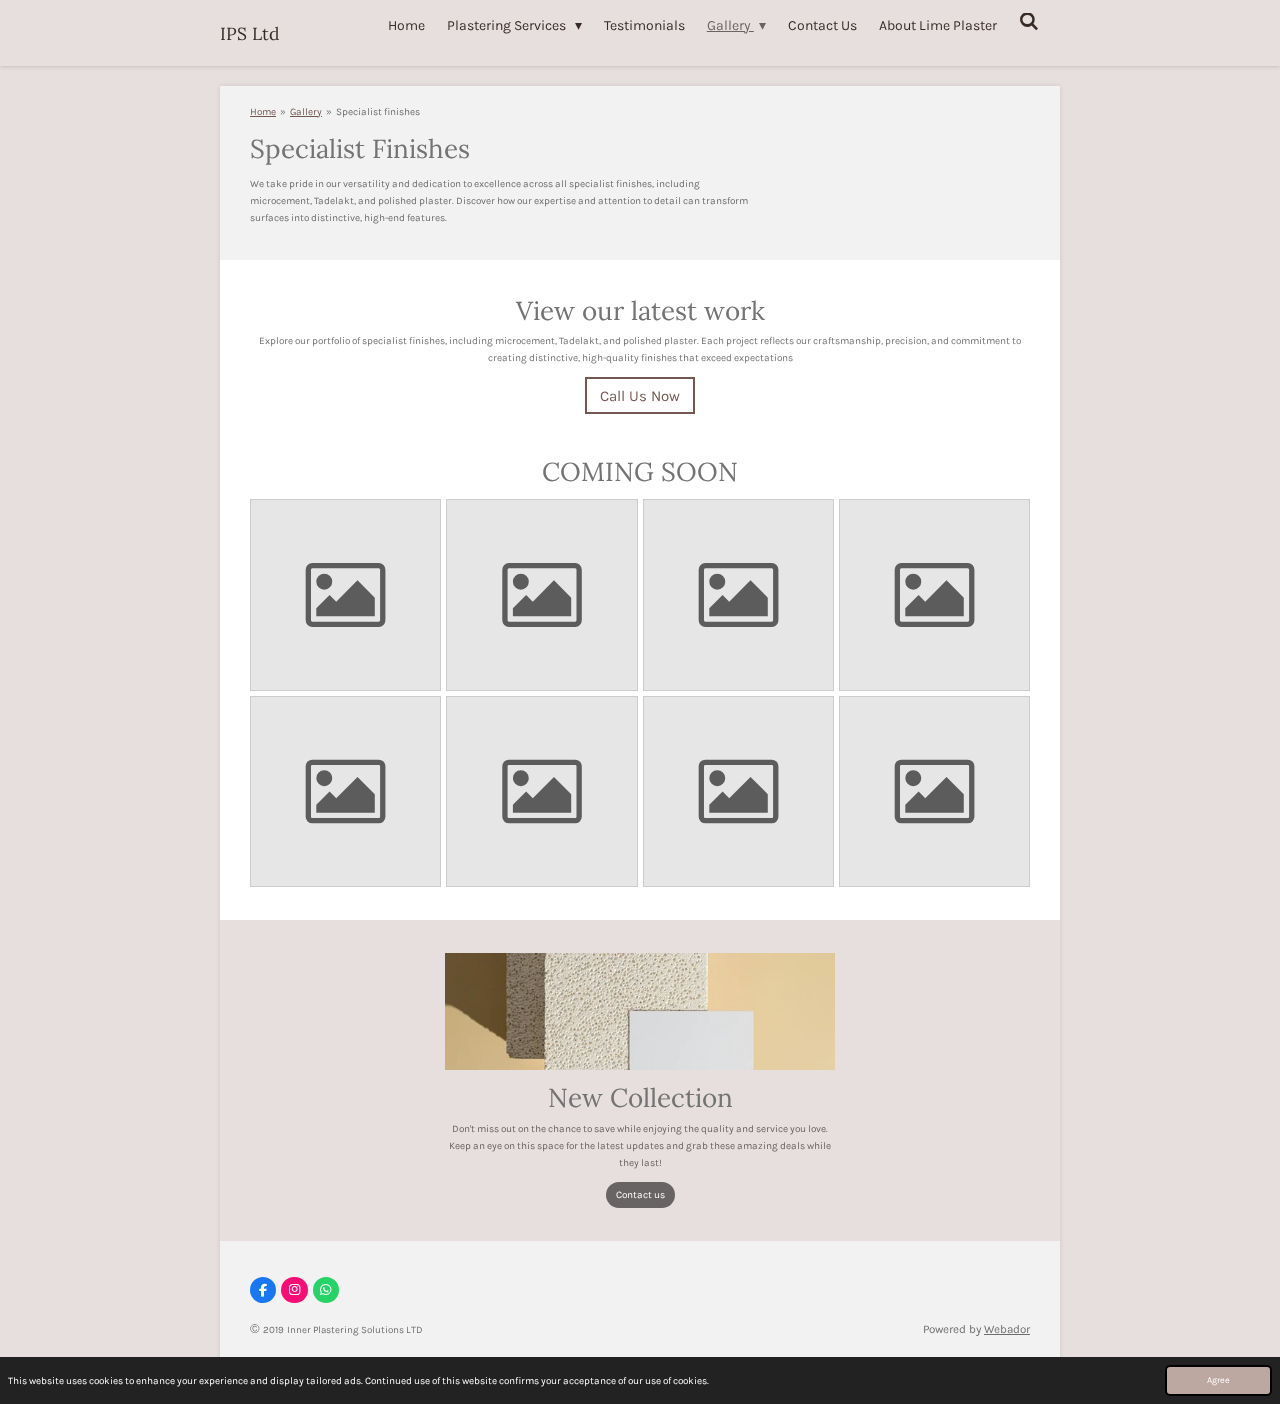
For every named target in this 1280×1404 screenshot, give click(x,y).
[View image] (346, 595)
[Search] (1029, 22)
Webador (1007, 1329)
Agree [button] (1218, 1380)
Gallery (306, 112)
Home (263, 112)
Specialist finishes (378, 112)
